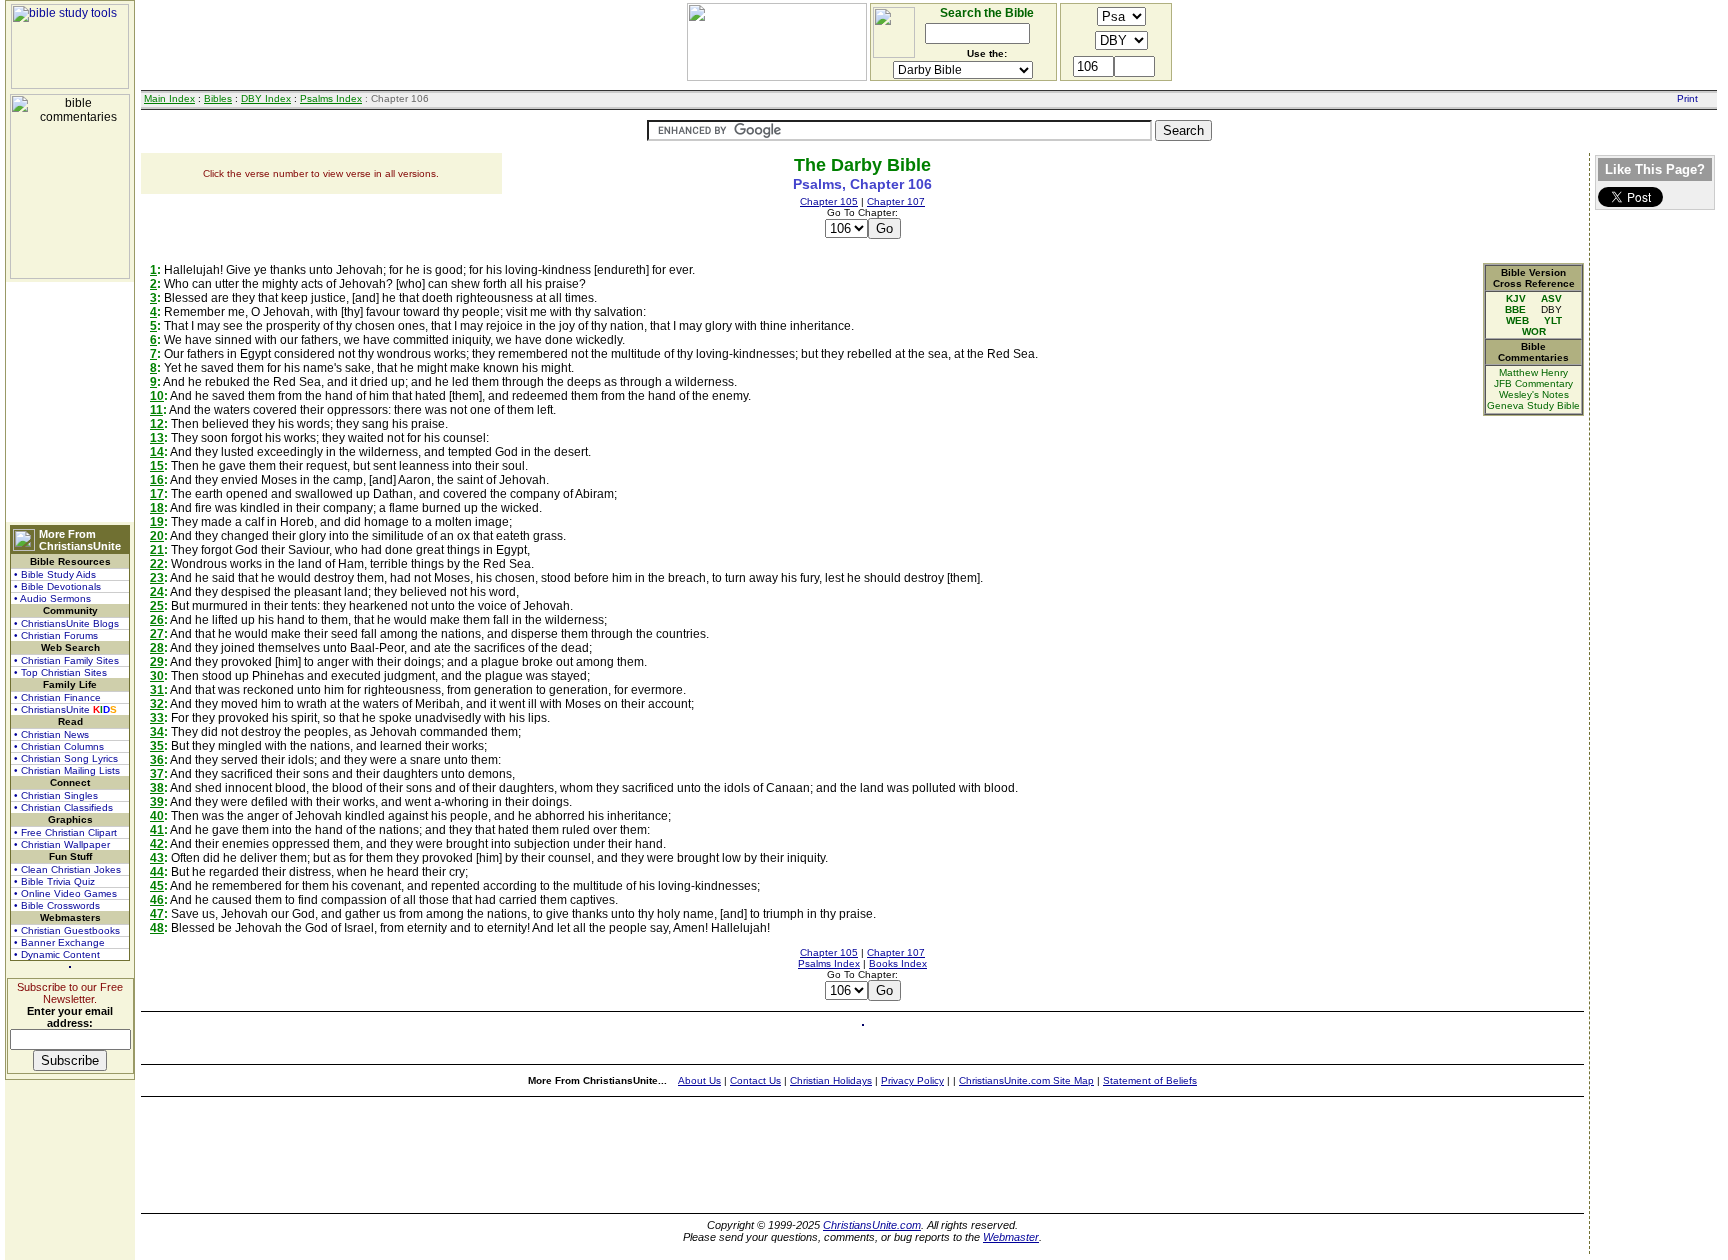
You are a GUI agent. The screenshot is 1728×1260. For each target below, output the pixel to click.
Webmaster (1011, 1237)
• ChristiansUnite (65, 709)
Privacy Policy (912, 1080)
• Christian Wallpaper (62, 844)
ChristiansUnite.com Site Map (1026, 1080)
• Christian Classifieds (63, 807)
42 (157, 844)
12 (157, 424)
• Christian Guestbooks (67, 930)
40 (157, 816)
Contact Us (755, 1080)
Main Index (169, 98)
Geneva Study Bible (1533, 405)
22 (157, 564)
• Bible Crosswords (57, 905)
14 (157, 452)
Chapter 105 (829, 201)
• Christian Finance (57, 697)
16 (157, 480)
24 (157, 592)
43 (157, 858)
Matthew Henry (1533, 372)
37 (157, 774)
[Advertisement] (70, 402)
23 (157, 578)
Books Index (898, 963)
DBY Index (266, 98)
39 (157, 802)
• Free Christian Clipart (65, 832)
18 (157, 508)
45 (157, 886)
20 (157, 536)
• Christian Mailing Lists (67, 770)
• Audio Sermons (52, 598)
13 (157, 438)
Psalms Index (331, 98)
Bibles (218, 98)
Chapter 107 (896, 201)
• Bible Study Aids (55, 574)
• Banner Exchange (59, 942)
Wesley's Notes (1534, 394)
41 (157, 830)
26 (157, 620)
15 (157, 466)
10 (157, 396)
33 (157, 718)
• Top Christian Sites (60, 672)
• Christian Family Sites (66, 660)
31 (157, 690)
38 (157, 788)
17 (157, 494)
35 (157, 746)
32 (157, 704)
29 (157, 662)
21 (157, 550)
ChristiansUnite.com (872, 1225)
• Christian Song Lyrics (66, 758)
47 (157, 914)
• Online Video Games (65, 893)
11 (156, 410)
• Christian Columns (59, 746)
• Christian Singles (56, 795)
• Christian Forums (56, 635)
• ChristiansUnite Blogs (66, 623)
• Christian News (51, 734)
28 (157, 648)
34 (157, 732)
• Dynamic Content (57, 954)
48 (157, 928)
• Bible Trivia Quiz (54, 881)
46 (157, 900)
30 (157, 676)
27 (157, 634)
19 (157, 522)
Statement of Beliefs (1150, 1080)
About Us (699, 1080)
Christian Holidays (831, 1080)
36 (157, 760)
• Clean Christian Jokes (67, 869)
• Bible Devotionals (57, 586)
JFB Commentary (1533, 383)
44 (157, 872)
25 (157, 606)
